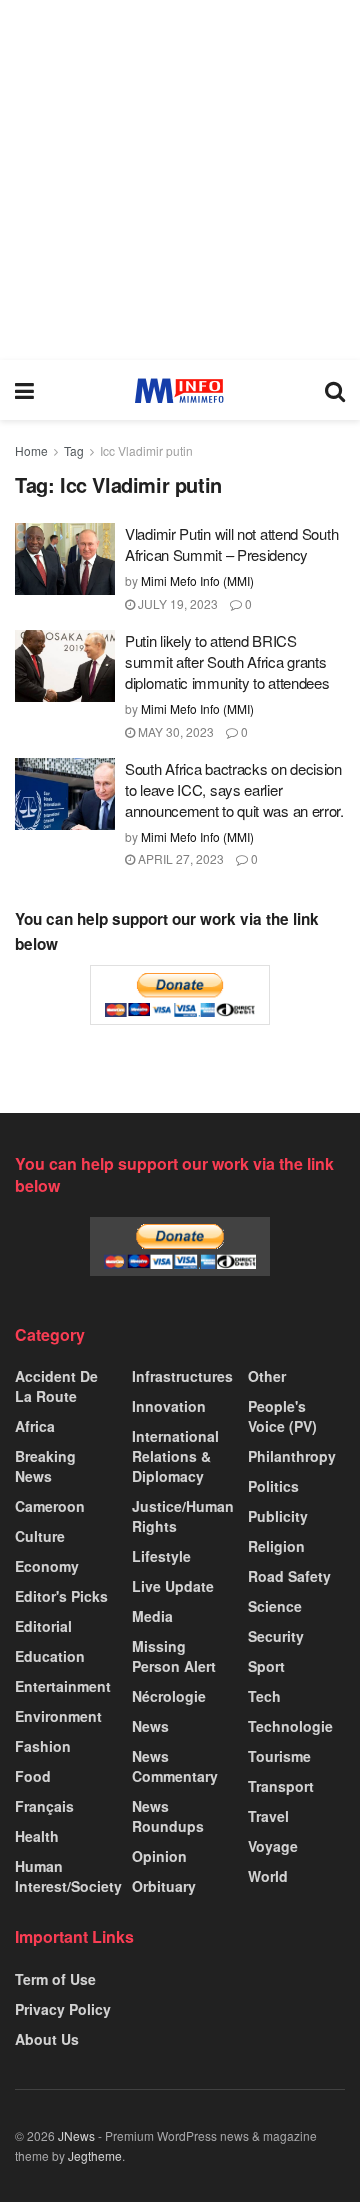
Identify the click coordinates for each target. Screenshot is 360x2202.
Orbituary (164, 1886)
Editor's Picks (61, 1596)
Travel (268, 1816)
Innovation (169, 1406)
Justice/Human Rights (183, 1516)
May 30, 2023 (174, 731)
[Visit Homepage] (179, 390)
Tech (264, 1696)
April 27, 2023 (179, 858)
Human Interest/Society (68, 1876)
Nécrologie (169, 1696)
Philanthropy (292, 1456)
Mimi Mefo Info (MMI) (197, 580)
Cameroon (50, 1506)
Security (276, 1636)
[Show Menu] (24, 390)
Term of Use (55, 1979)
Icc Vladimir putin (146, 450)
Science (275, 1606)
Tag (74, 450)
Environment (58, 1716)
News (150, 1726)
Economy (47, 1566)
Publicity (278, 1516)
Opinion (159, 1856)
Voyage (273, 1846)
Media (152, 1616)
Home (31, 450)
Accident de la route (56, 1386)
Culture (40, 1536)
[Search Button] (335, 390)
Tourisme (279, 1756)
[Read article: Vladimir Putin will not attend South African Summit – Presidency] (65, 559)
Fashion (43, 1746)
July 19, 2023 (176, 603)
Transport (281, 1786)
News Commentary (175, 1766)
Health (37, 1836)
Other (267, 1376)
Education (50, 1656)
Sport (266, 1666)
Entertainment (63, 1686)
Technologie (290, 1726)
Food (33, 1776)
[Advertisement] (180, 180)
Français (44, 1806)
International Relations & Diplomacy (175, 1456)
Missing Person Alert (174, 1656)
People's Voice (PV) (282, 1416)
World (268, 1876)
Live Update (173, 1586)
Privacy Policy (63, 2009)
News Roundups (168, 1816)
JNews (76, 2135)
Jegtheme (95, 2155)
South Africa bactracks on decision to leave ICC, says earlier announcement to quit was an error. (234, 789)
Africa (35, 1426)
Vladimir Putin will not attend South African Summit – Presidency (231, 544)
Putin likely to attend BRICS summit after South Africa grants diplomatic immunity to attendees (227, 661)
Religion (276, 1546)
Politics (273, 1486)
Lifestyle (161, 1556)
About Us (47, 2039)
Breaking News (45, 1466)
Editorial (43, 1626)
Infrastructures (182, 1376)
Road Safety (289, 1576)
